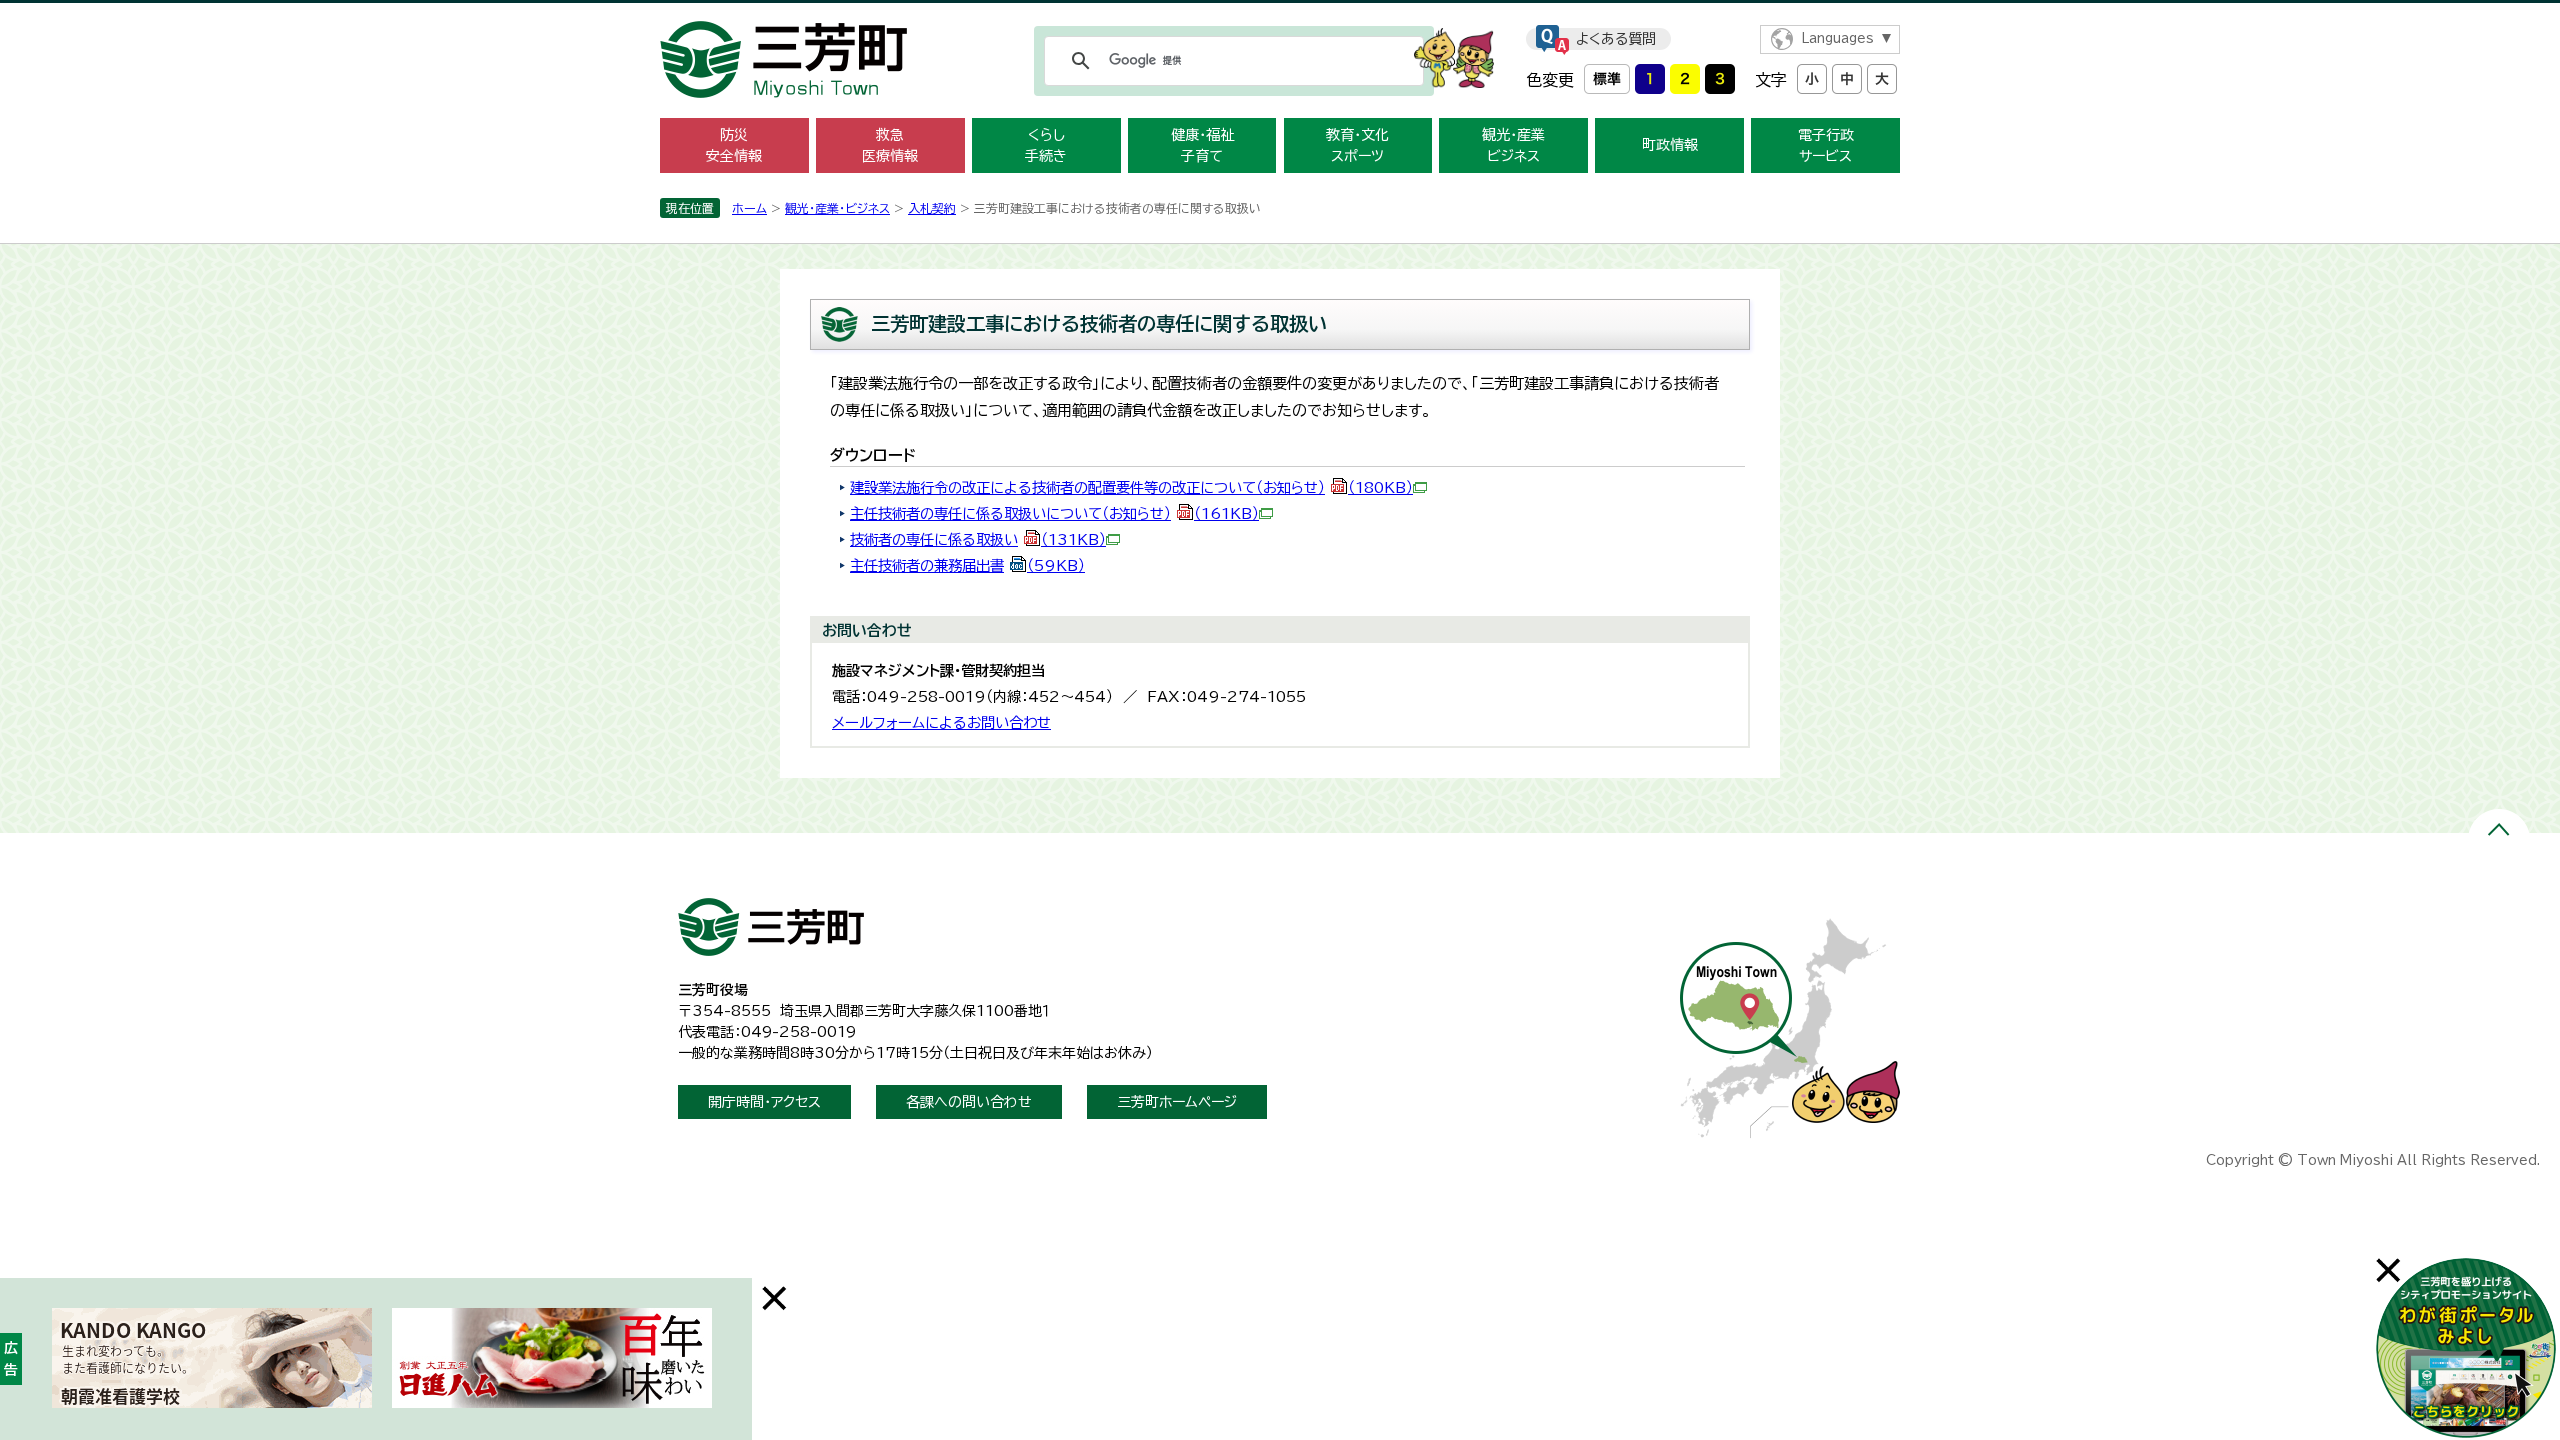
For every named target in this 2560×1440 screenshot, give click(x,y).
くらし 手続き (1046, 145)
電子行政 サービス (1826, 145)
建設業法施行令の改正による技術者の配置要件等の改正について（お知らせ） (1131, 487)
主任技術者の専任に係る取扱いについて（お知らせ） (1054, 513)
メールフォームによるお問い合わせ (941, 722)
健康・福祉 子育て (1202, 145)
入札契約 (932, 208)
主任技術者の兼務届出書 (967, 565)
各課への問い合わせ (969, 1102)
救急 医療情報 (890, 145)
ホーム (749, 208)
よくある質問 (1616, 39)
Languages (1837, 38)
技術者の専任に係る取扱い (978, 539)
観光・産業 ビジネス (1513, 145)
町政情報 (1670, 145)
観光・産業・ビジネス (837, 208)
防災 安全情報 (734, 145)
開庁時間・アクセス (764, 1102)
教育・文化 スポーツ (1357, 145)
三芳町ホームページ (1177, 1102)
